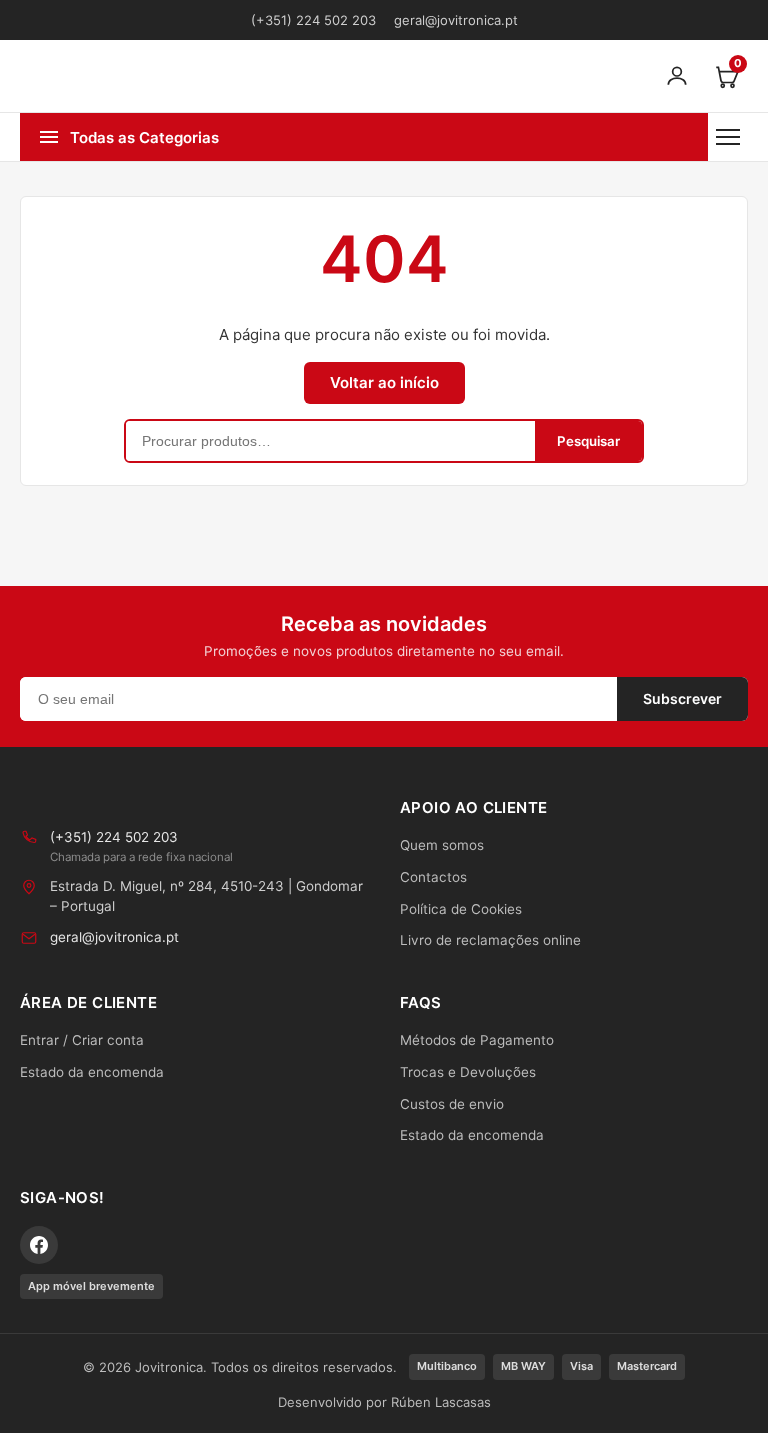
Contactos (433, 877)
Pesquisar (588, 441)
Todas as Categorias (144, 137)
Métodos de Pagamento (477, 1040)
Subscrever (682, 698)
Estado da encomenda (92, 1072)
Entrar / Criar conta (82, 1040)
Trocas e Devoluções (468, 1072)
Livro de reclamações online (490, 940)
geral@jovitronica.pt (456, 20)
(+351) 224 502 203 (313, 20)
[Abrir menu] (728, 137)
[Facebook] (39, 1245)
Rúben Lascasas (441, 1402)
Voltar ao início (384, 382)
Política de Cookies (461, 909)
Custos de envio (452, 1104)
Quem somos (442, 845)
